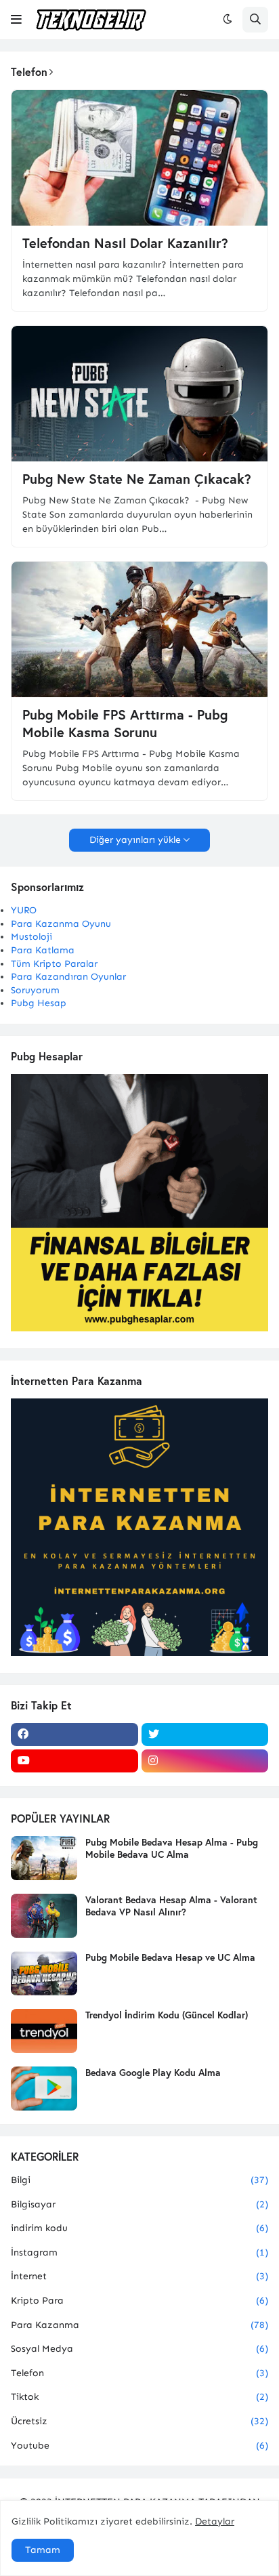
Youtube (139, 2446)
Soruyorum (35, 990)
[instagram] (205, 1761)
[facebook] (74, 1734)
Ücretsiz (139, 2421)
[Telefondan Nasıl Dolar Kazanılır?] (139, 158)
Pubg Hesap (39, 1003)
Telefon (139, 2373)
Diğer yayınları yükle (135, 840)
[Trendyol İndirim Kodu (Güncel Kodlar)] (44, 2031)
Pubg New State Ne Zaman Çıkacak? (137, 479)
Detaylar (215, 2521)
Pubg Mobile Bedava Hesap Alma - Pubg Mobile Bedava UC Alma (172, 1848)
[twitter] (205, 1734)
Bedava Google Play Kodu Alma (153, 2073)
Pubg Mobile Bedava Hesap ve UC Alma (170, 1957)
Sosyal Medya (139, 2349)
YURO (24, 910)
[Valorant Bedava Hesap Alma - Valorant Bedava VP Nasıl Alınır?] (44, 1916)
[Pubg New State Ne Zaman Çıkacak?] (139, 394)
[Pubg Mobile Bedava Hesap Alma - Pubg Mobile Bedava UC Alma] (44, 1858)
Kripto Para (139, 2301)
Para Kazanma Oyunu (61, 924)
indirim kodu (139, 2228)
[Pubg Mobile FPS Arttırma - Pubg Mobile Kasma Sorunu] (139, 629)
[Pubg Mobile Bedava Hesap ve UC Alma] (44, 1973)
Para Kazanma (139, 2325)
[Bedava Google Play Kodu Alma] (44, 2089)
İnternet (139, 2276)
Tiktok (139, 2397)
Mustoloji (31, 937)
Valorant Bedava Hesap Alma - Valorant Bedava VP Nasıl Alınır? (171, 1906)
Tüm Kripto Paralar (54, 964)
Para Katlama (43, 950)
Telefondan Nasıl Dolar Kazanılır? (125, 243)
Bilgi (139, 2180)
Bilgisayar (139, 2204)
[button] (16, 20)
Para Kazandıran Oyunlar (68, 977)
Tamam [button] (43, 2550)
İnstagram (139, 2252)
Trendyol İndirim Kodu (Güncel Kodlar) (167, 2015)
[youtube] (74, 1761)
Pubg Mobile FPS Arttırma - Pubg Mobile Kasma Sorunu (125, 724)
